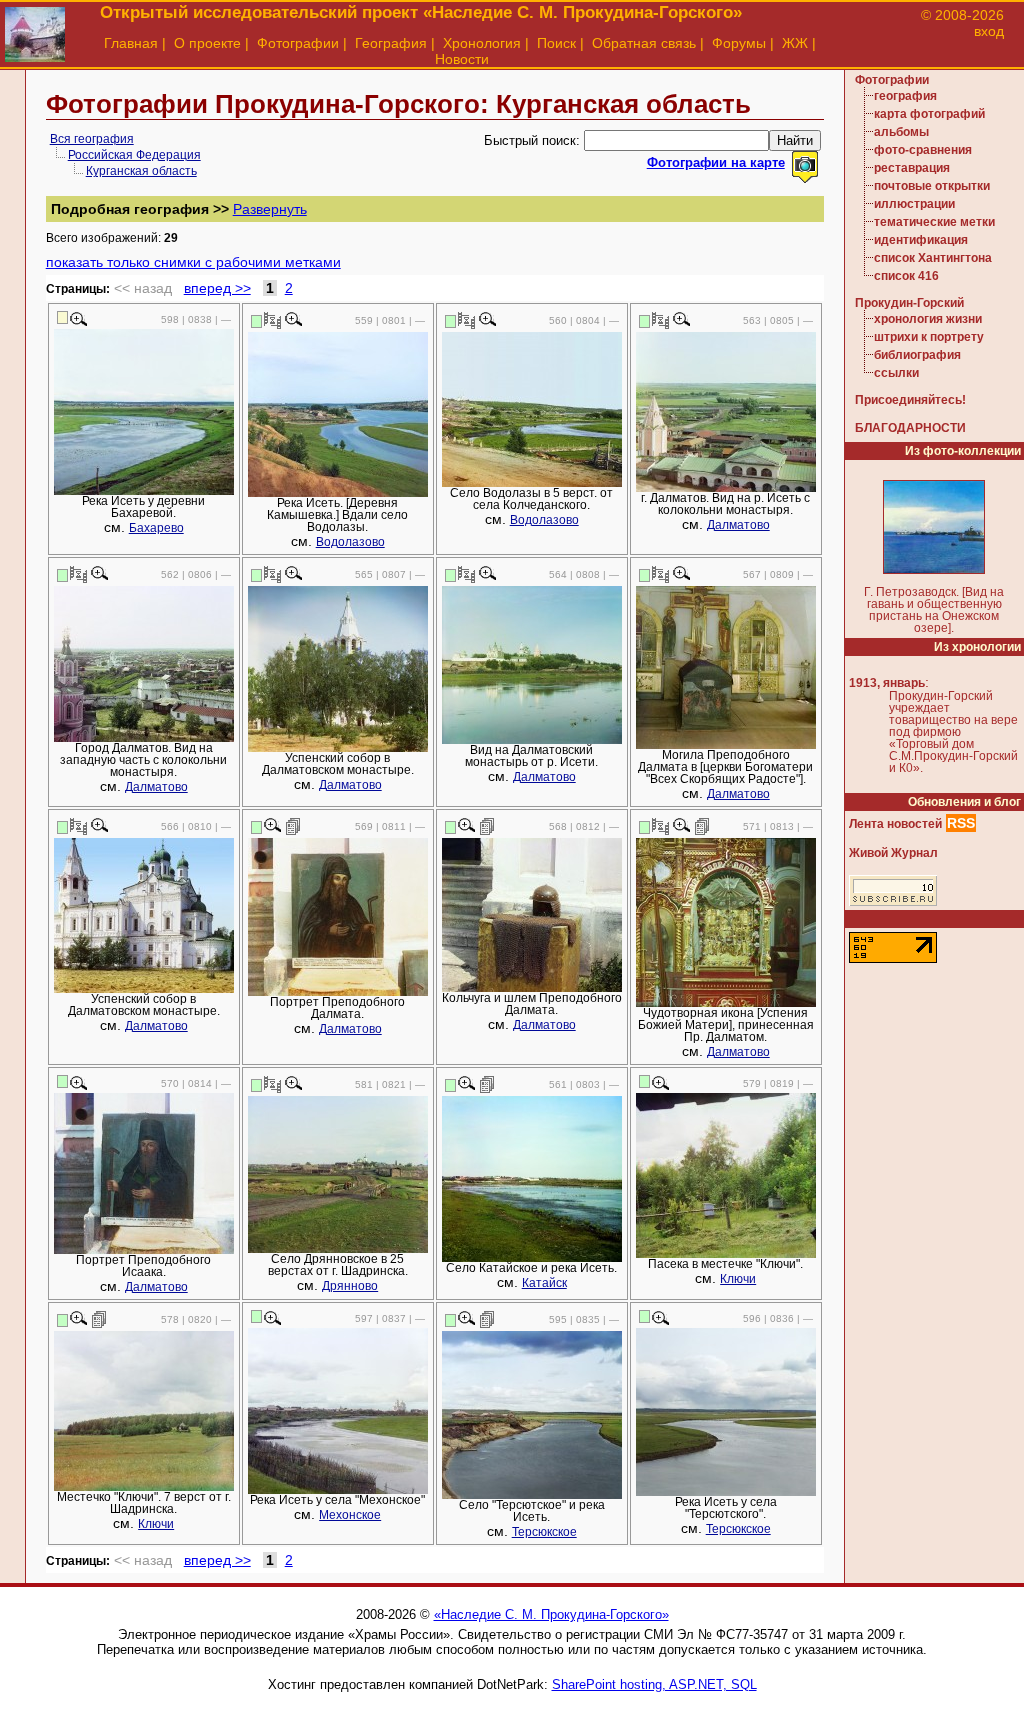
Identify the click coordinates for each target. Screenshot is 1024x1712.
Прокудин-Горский (909, 303)
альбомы (901, 132)
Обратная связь (644, 43)
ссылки (896, 373)
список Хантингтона (933, 258)
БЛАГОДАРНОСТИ (910, 428)
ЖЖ (795, 43)
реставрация (912, 168)
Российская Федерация (134, 155)
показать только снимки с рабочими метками (193, 262)
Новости (462, 59)
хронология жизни (928, 319)
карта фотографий (929, 114)
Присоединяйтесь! (910, 400)
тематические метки (934, 222)
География (391, 43)
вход (989, 31)
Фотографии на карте (716, 162)
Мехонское (350, 1515)
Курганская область (141, 171)
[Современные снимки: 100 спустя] (272, 320)
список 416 (906, 276)
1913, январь (887, 683)
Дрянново (350, 1286)
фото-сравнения (923, 150)
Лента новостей (895, 824)
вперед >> (217, 288)
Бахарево (156, 528)
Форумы (739, 43)
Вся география (92, 139)
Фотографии (298, 43)
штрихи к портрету (929, 337)
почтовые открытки (932, 186)
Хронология (482, 43)
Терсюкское (544, 1532)
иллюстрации (914, 204)
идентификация (921, 240)
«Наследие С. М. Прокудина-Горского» (551, 1614)
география (905, 96)
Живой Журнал (893, 853)
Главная (131, 43)
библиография (917, 355)
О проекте (207, 43)
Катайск (544, 1283)
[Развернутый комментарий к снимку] (293, 826)
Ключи (738, 1279)
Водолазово (350, 542)
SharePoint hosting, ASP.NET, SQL (654, 1684)
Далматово (738, 525)
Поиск (556, 43)
